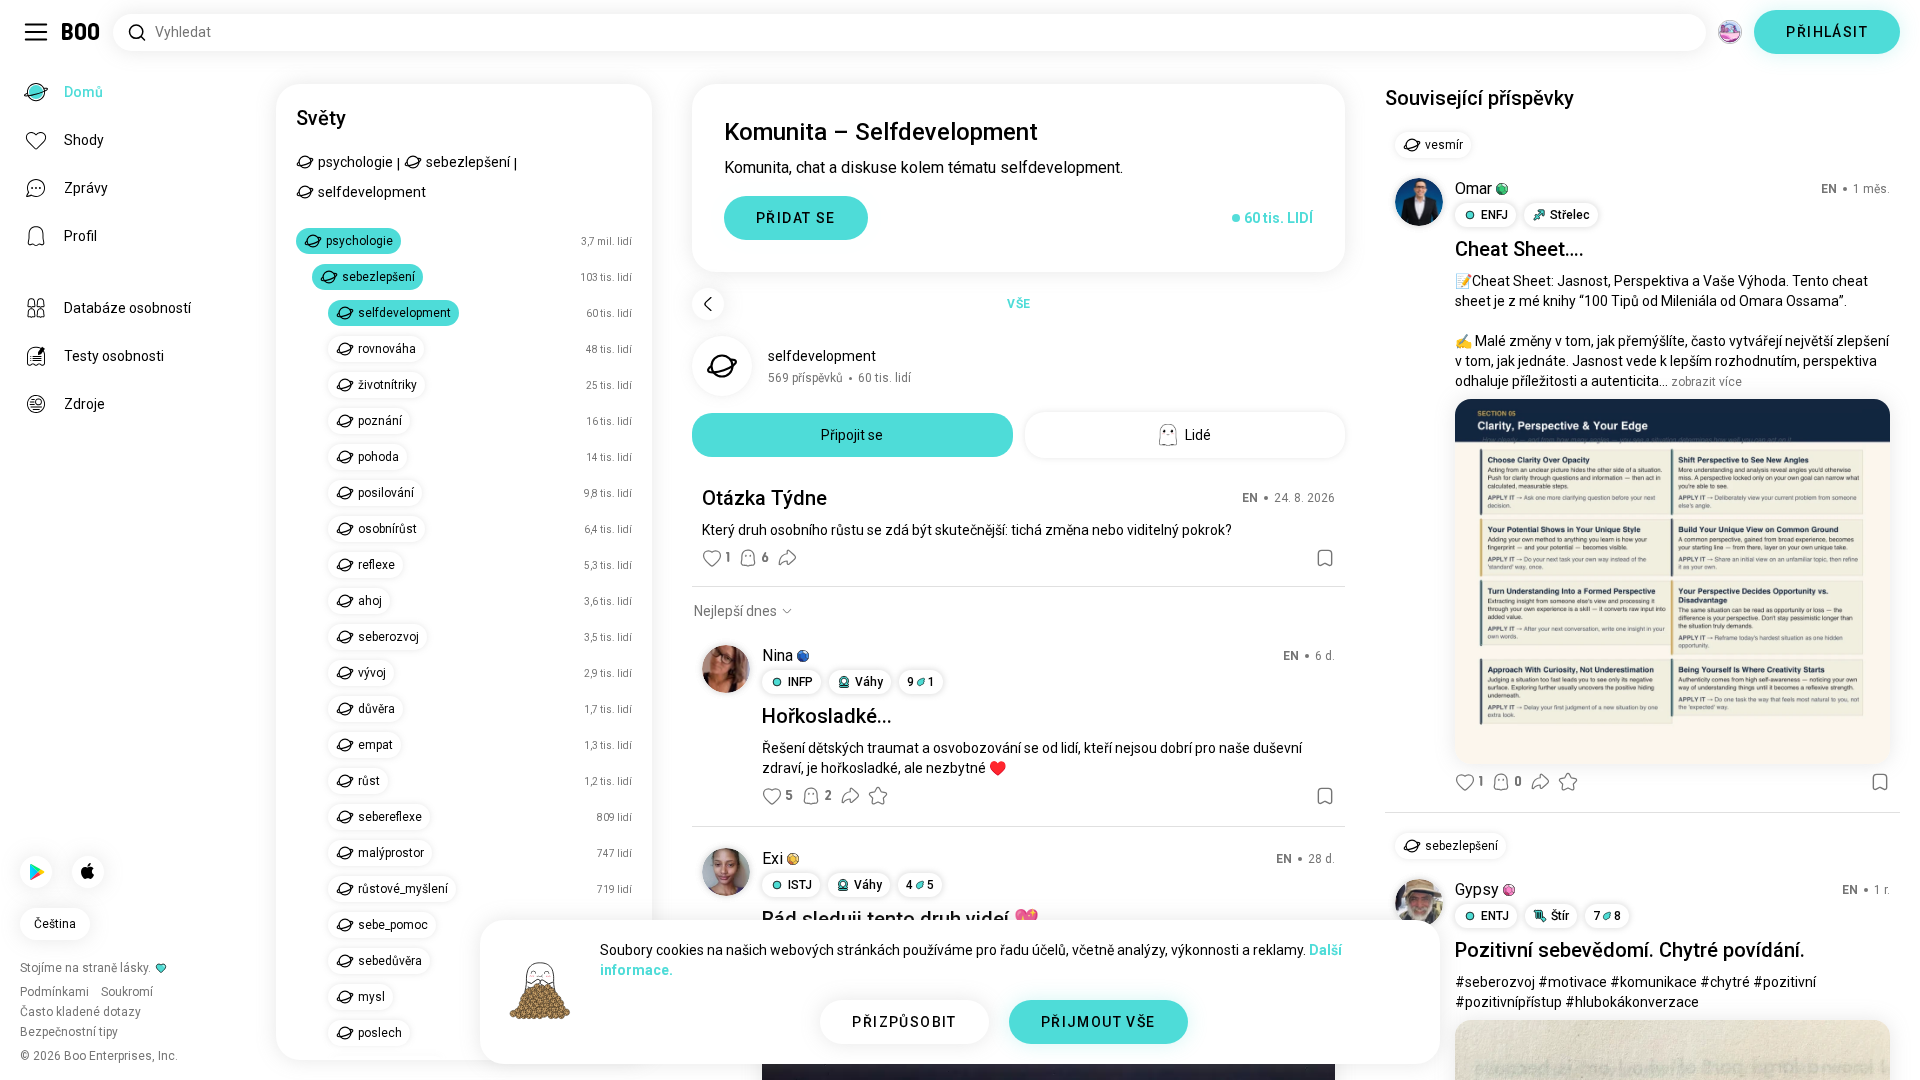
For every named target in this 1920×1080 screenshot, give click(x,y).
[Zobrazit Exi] (726, 872)
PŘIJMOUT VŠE (1098, 1022)
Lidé (1198, 435)
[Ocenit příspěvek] (878, 796)
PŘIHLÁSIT (1827, 32)
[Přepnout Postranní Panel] (36, 32)
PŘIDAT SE (796, 218)
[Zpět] (708, 304)
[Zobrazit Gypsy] (1419, 903)
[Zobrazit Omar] (1419, 202)
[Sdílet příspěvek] (787, 558)
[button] (803, 656)
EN (1250, 498)
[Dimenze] (1730, 32)
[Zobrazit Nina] (726, 669)
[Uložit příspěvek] (1325, 558)
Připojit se (852, 435)
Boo (81, 32)
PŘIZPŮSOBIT (904, 1022)
